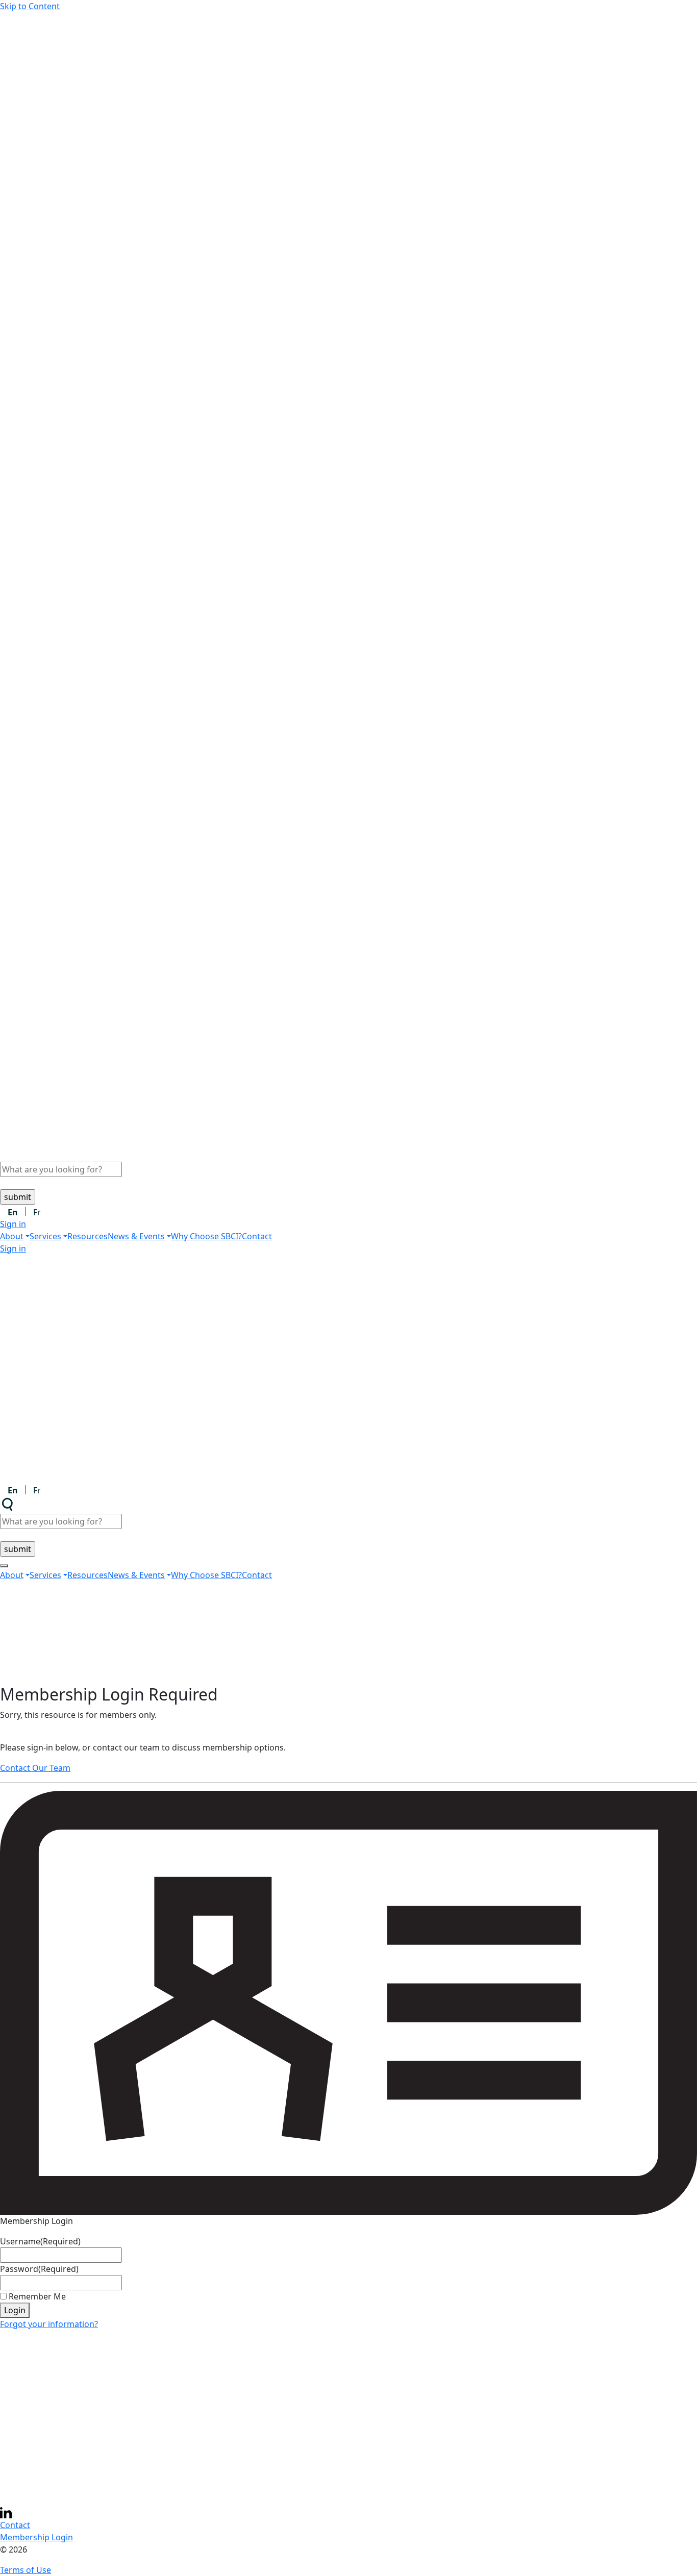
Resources (88, 1236)
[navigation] (348, 1236)
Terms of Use (26, 2570)
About (12, 1236)
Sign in (13, 1224)
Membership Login (36, 2537)
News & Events (136, 1236)
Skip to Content (30, 6)
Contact (257, 1236)
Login (15, 2310)
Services (45, 1236)
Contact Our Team (35, 1768)
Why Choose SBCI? (206, 1236)
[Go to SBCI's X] (20, 2512)
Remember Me (37, 2296)
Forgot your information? (49, 2324)
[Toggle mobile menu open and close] (4, 1566)
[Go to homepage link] (348, 126)
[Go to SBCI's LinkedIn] (7, 2512)
